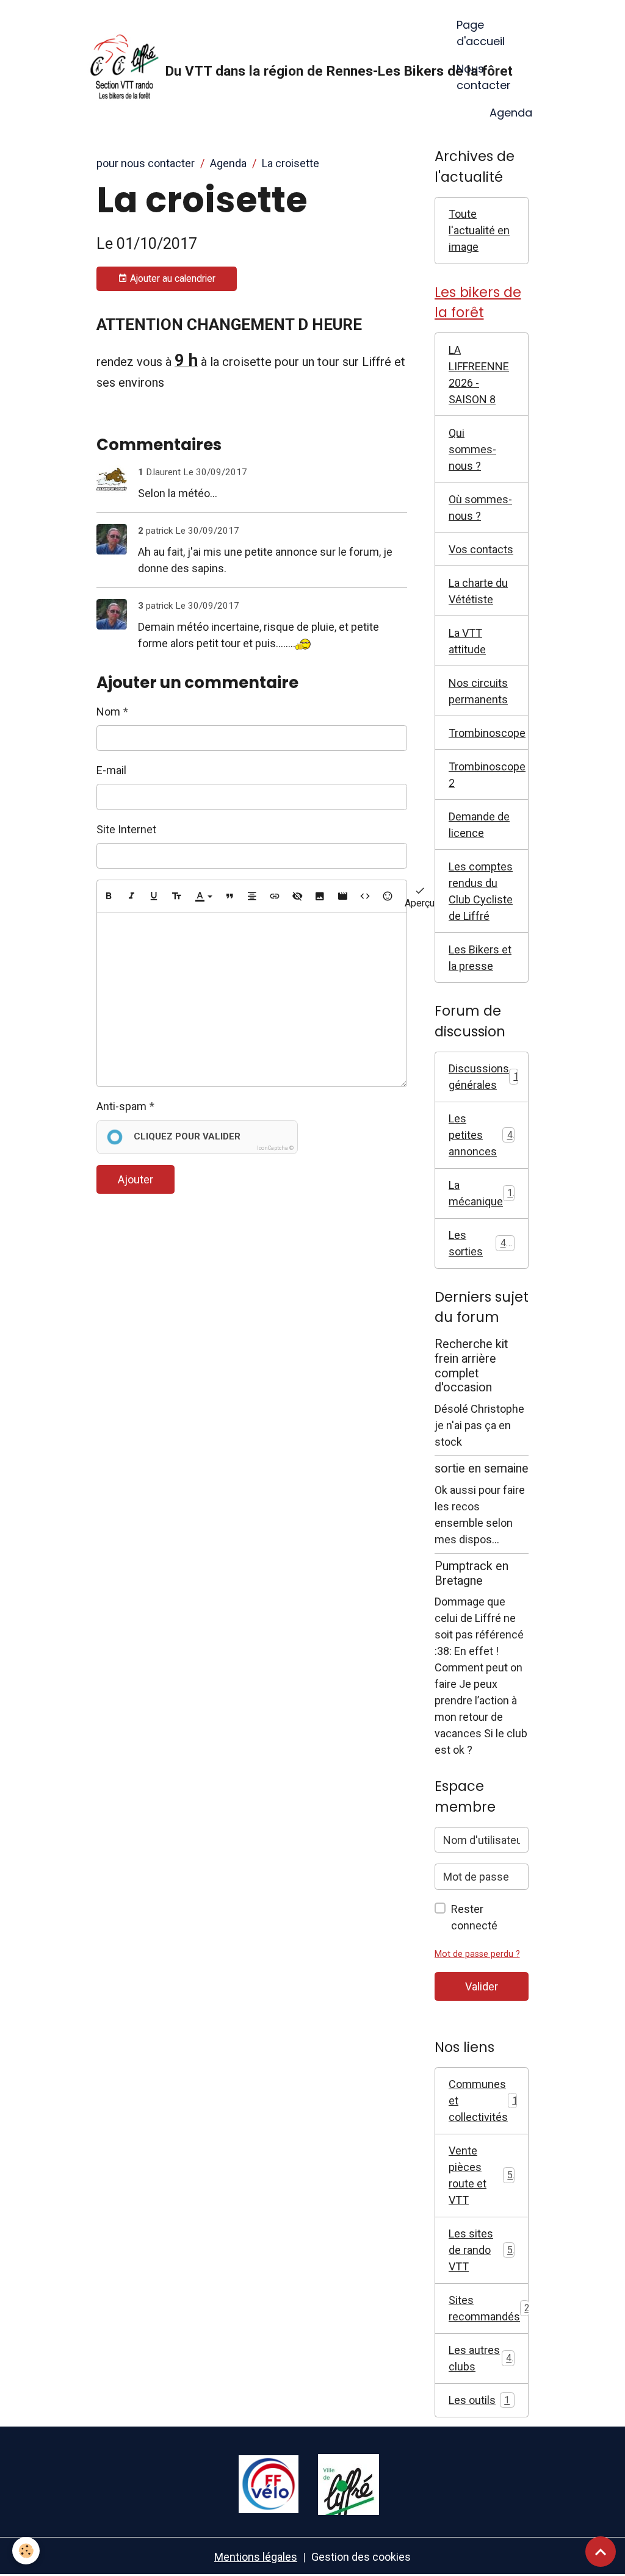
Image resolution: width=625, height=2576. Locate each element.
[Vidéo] (342, 896)
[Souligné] (154, 896)
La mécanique (483, 1193)
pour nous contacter (146, 163)
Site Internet (126, 829)
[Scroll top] (601, 2552)
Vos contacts (481, 549)
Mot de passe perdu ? (477, 1954)
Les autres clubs (480, 2358)
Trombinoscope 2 (487, 775)
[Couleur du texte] (203, 896)
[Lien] (275, 896)
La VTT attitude (467, 641)
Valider (482, 1986)
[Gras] (109, 896)
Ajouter (135, 1179)
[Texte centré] (252, 896)
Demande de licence (479, 825)
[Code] (365, 896)
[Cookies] (26, 2551)
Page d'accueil (481, 33)
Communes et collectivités (486, 2101)
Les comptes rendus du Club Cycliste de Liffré (481, 891)
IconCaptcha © (275, 1148)
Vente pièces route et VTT (481, 2175)
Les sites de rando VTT (481, 2250)
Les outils (479, 2400)
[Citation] (229, 896)
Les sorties (480, 1243)
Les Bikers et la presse (480, 958)
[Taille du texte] (176, 896)
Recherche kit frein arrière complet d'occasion (471, 1366)
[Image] (320, 896)
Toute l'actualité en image (479, 230)
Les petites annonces (481, 1135)
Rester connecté (474, 1917)
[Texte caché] (297, 896)
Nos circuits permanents (478, 691)
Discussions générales (486, 1077)
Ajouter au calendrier (172, 278)
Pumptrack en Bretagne (471, 1573)
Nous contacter (484, 77)
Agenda (511, 113)
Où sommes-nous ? (480, 508)
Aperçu (420, 903)
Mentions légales (256, 2557)
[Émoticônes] (388, 896)
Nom (108, 712)
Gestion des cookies (361, 2557)
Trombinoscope (487, 733)
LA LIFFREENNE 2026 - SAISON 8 (479, 375)
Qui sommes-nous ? (472, 449)
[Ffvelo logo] (269, 2483)
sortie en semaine (482, 1469)
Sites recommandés (489, 2308)
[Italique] (131, 896)
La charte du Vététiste (478, 591)
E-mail (111, 770)
